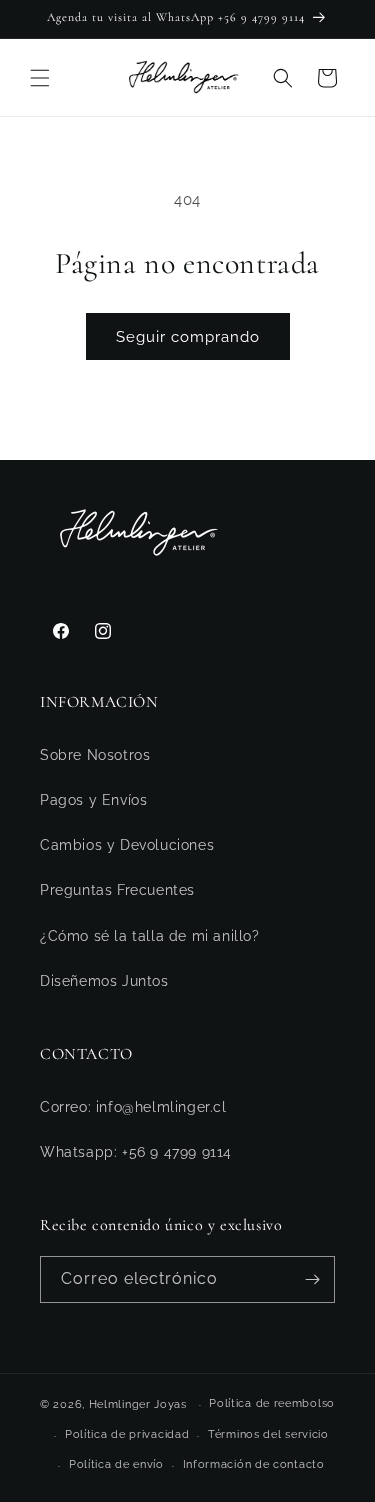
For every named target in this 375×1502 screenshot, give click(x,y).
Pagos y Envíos (93, 800)
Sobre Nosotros (95, 755)
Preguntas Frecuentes (117, 890)
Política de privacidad (127, 1434)
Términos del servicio (268, 1434)
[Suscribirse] (312, 1279)
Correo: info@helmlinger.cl (133, 1107)
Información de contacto (254, 1464)
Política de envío (116, 1464)
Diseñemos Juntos (104, 981)
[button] (40, 78)
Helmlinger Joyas (138, 1404)
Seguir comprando (188, 337)
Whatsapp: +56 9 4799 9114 (136, 1152)
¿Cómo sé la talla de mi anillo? (150, 936)
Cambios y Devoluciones (127, 845)
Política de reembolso (272, 1403)
